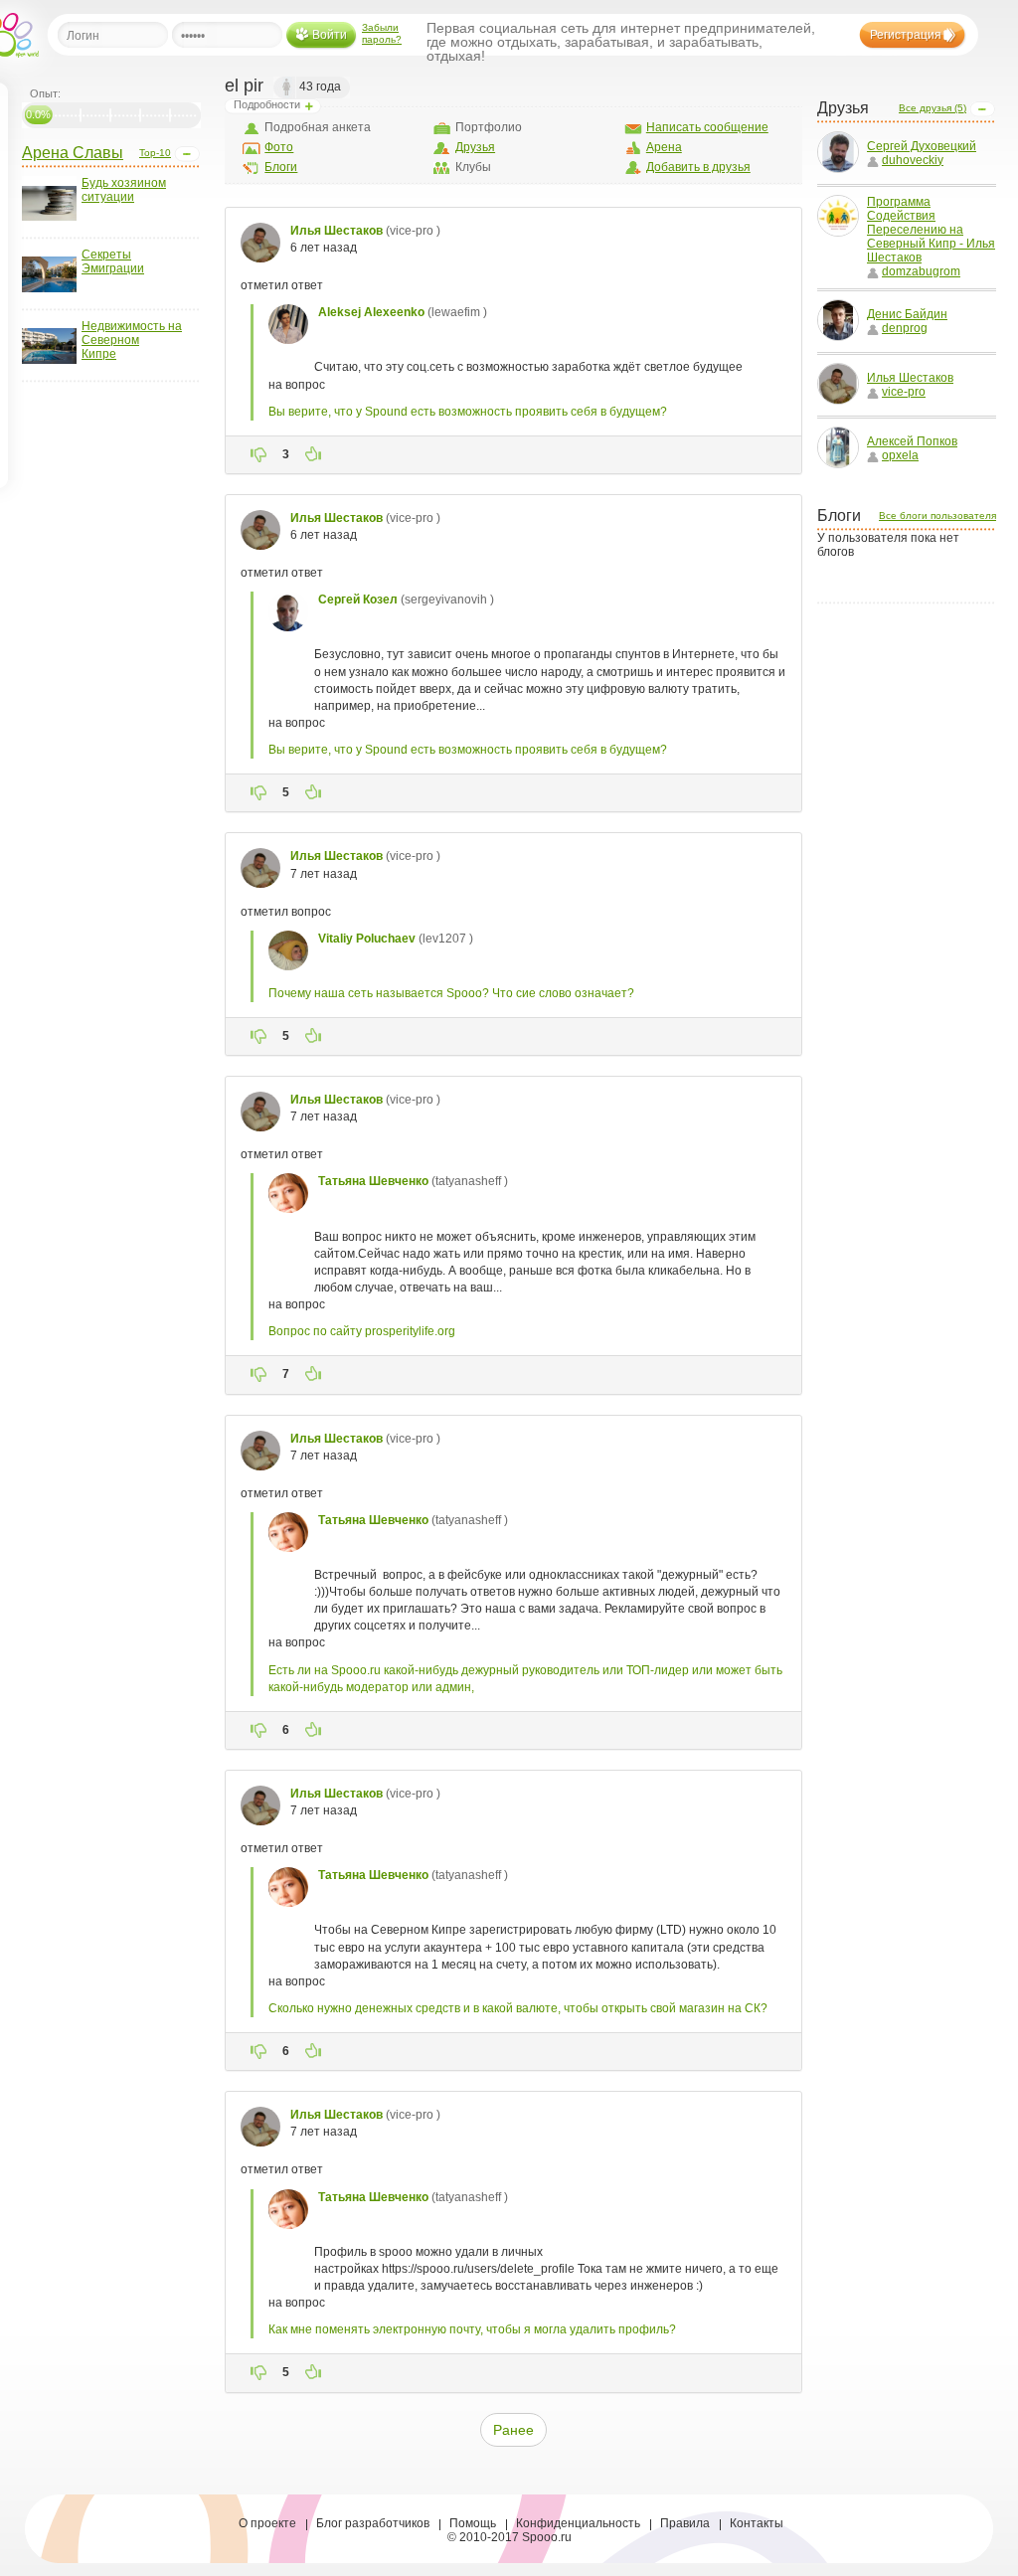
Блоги (281, 167)
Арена (664, 147)
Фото (279, 147)
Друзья (475, 147)
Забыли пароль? (382, 33)
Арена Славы (73, 153)
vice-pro (904, 392)
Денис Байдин (907, 314)
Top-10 (155, 153)
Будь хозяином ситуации (124, 190)
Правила (685, 2523)
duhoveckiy (913, 160)
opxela (900, 455)
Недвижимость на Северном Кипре (132, 340)
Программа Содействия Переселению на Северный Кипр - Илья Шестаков (931, 230)
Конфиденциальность (578, 2523)
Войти (330, 35)
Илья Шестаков (910, 378)
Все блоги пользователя (937, 515)
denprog (905, 328)
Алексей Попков (912, 441)
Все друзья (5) (933, 108)
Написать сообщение (707, 127)
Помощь (473, 2523)
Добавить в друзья (698, 167)
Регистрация (906, 35)
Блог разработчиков (373, 2523)
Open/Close (187, 154)
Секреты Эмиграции (113, 261)
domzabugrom (921, 271)
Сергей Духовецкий (922, 146)
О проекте (267, 2523)
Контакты (757, 2523)
